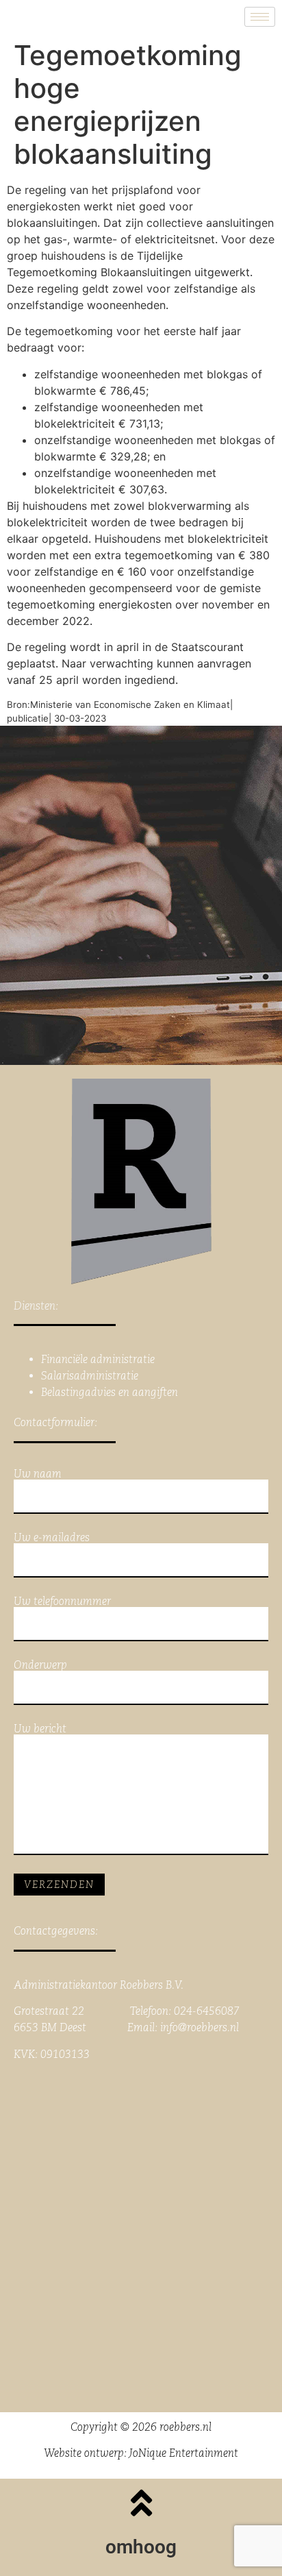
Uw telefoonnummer (62, 1602)
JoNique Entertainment (184, 2453)
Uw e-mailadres (52, 1538)
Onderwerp (40, 1666)
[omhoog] (141, 2503)
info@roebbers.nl (200, 2027)
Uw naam (38, 1474)
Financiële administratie (98, 1359)
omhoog (141, 2547)
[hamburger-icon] (260, 17)
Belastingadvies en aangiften (110, 1392)
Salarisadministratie (90, 1376)
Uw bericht (40, 1729)
